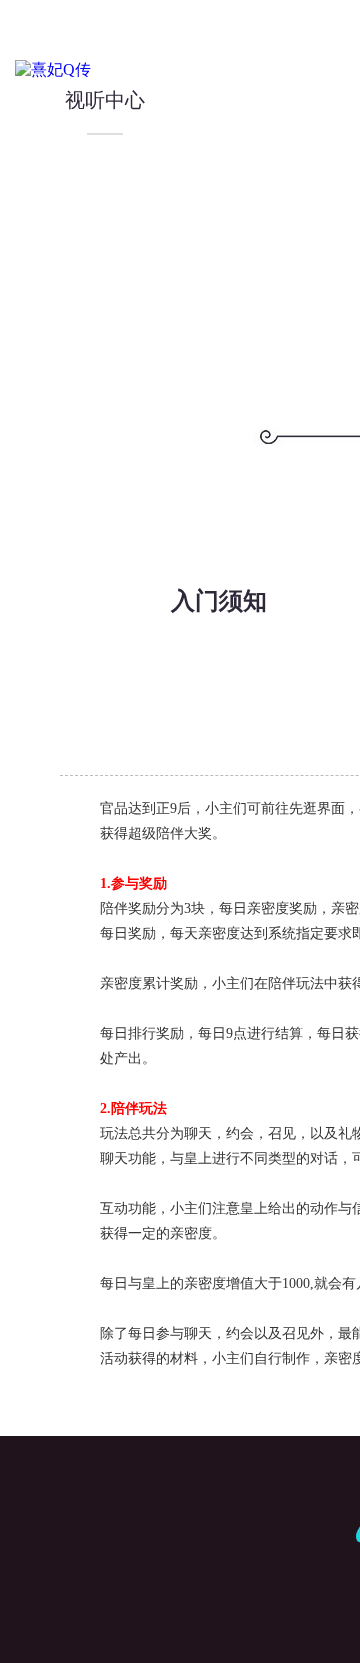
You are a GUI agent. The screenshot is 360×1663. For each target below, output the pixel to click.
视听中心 (105, 100)
